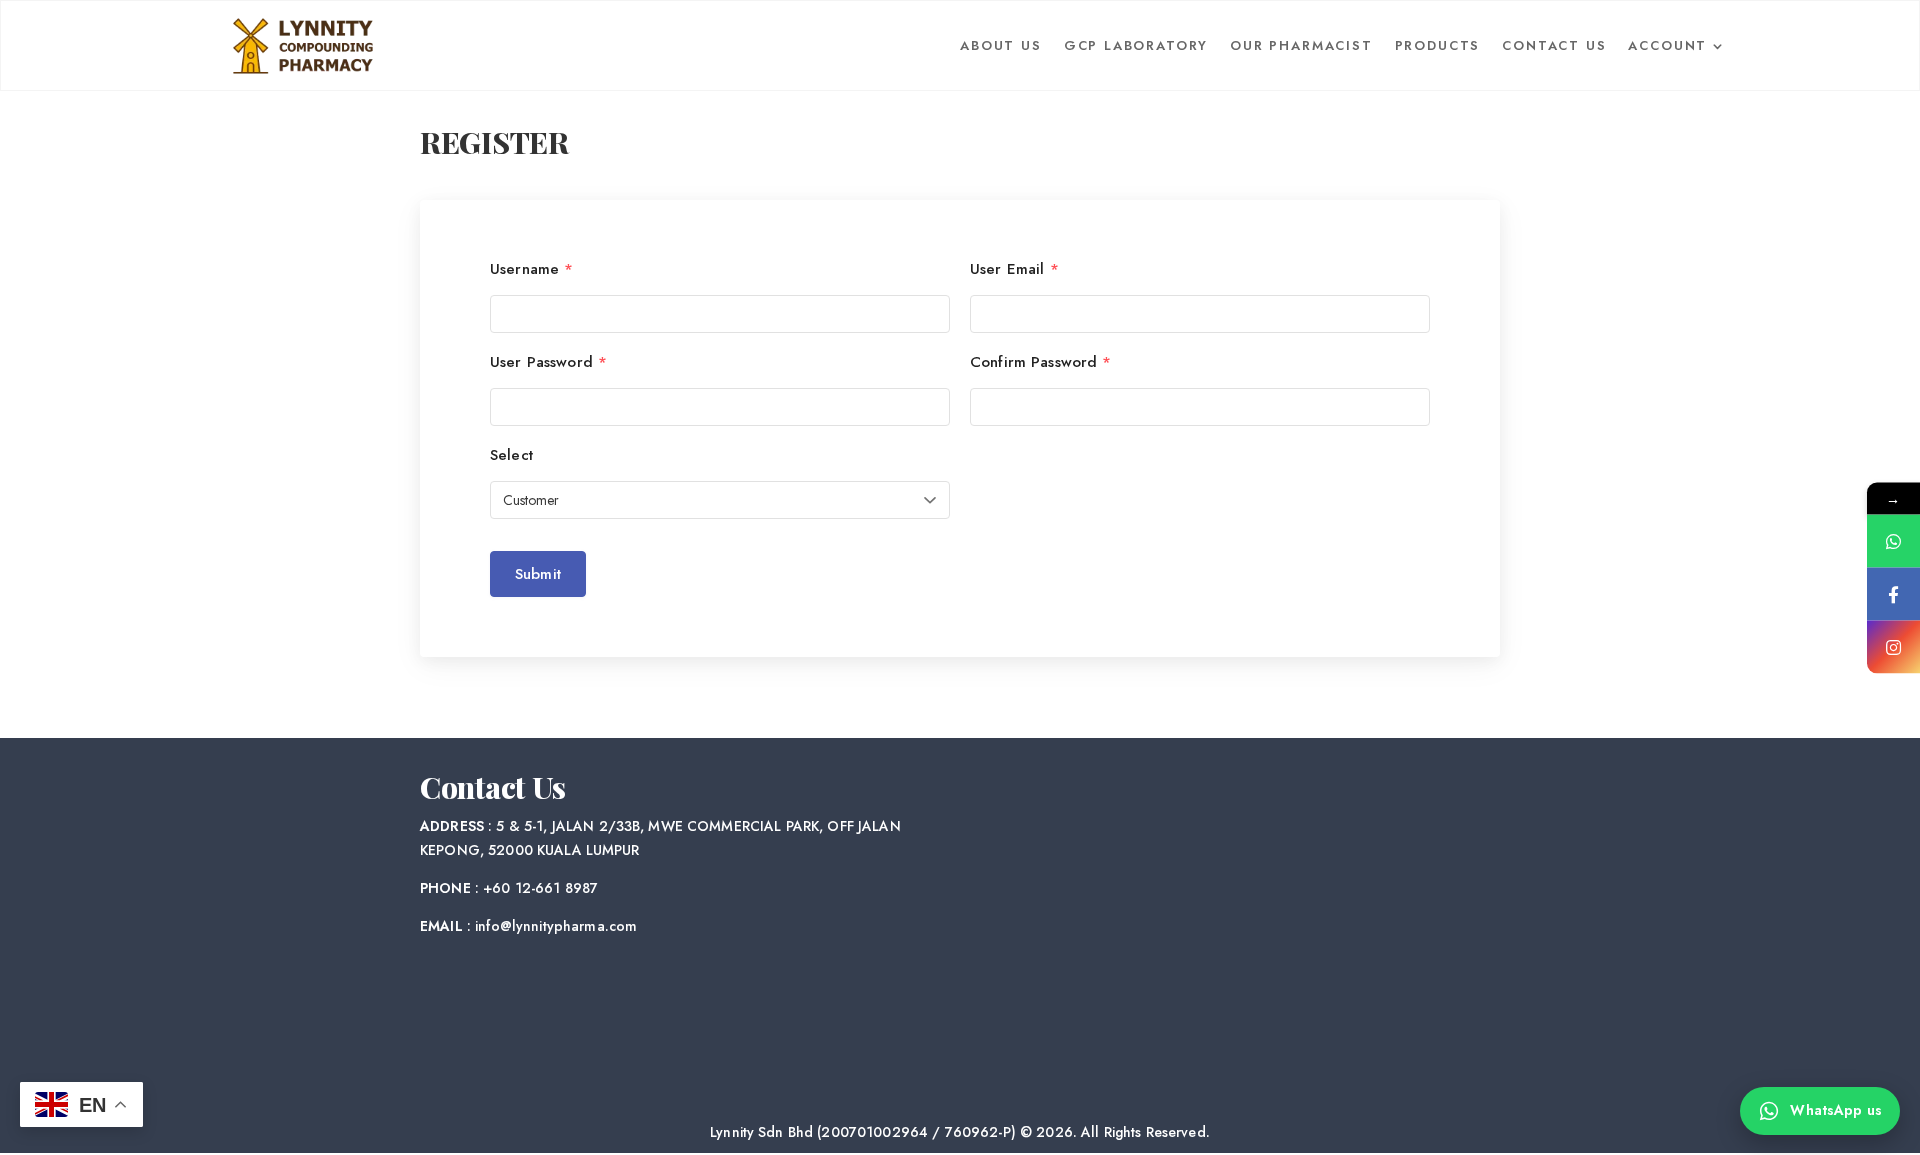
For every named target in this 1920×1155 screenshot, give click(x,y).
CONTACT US (1554, 45)
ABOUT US (1001, 45)
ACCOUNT (1667, 45)
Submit (538, 574)
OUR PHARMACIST (1301, 45)
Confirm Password (1041, 362)
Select (511, 455)
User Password (548, 362)
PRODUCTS (1438, 45)
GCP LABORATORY (1136, 45)
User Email (1014, 269)
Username (531, 269)
